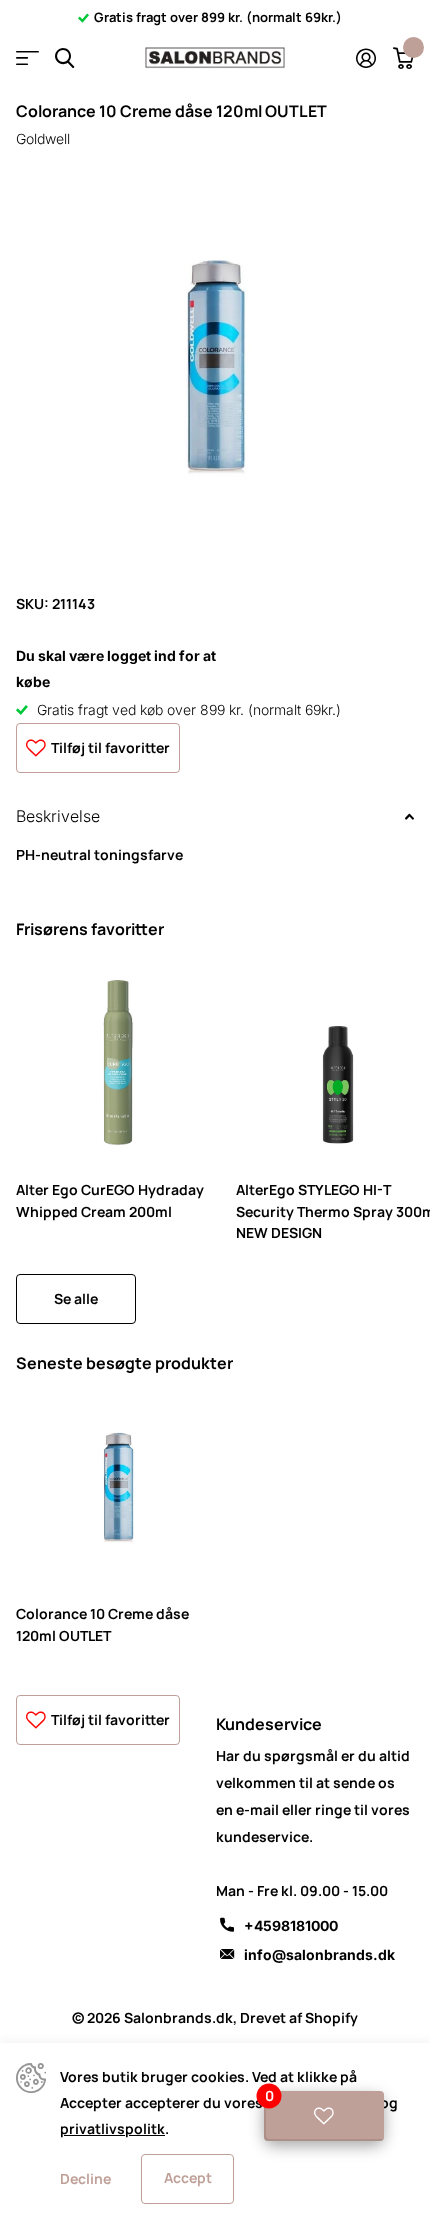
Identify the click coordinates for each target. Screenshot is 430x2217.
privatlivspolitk (112, 2128)
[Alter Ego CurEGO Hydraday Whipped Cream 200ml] (118, 1063)
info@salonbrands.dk (319, 1954)
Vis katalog (27, 58)
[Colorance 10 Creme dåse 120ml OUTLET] (118, 1487)
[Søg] (64, 58)
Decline (85, 2178)
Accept (188, 2177)
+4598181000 (291, 1925)
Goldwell (43, 138)
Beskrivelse (58, 816)
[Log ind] (365, 58)
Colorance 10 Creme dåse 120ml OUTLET (102, 1624)
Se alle (76, 1298)
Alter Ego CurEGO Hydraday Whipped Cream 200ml (110, 1200)
